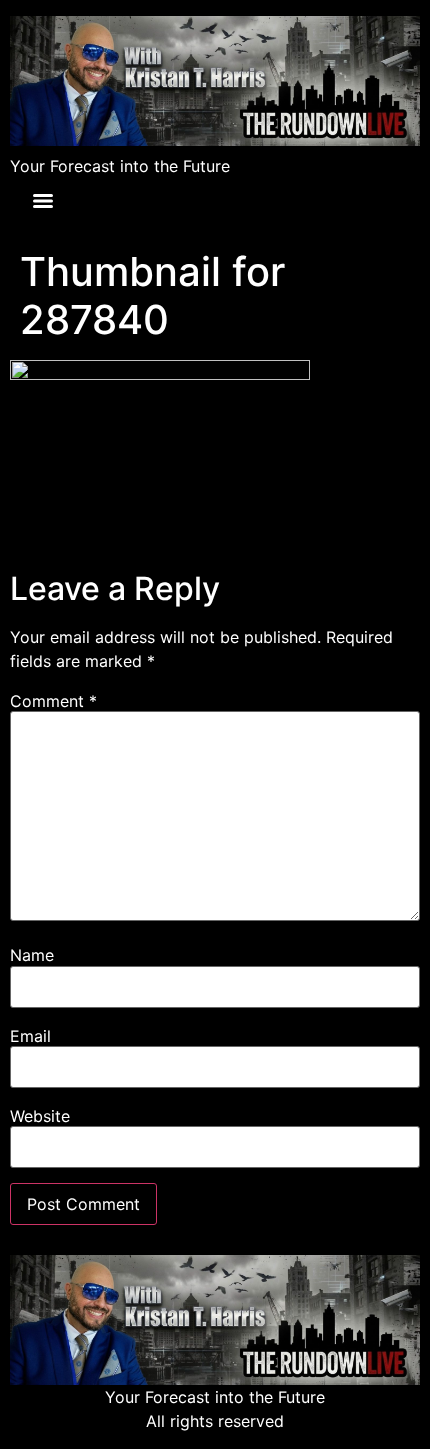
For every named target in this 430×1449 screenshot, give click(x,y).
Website (40, 1116)
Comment (53, 701)
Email (30, 1036)
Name (32, 955)
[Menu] (43, 201)
